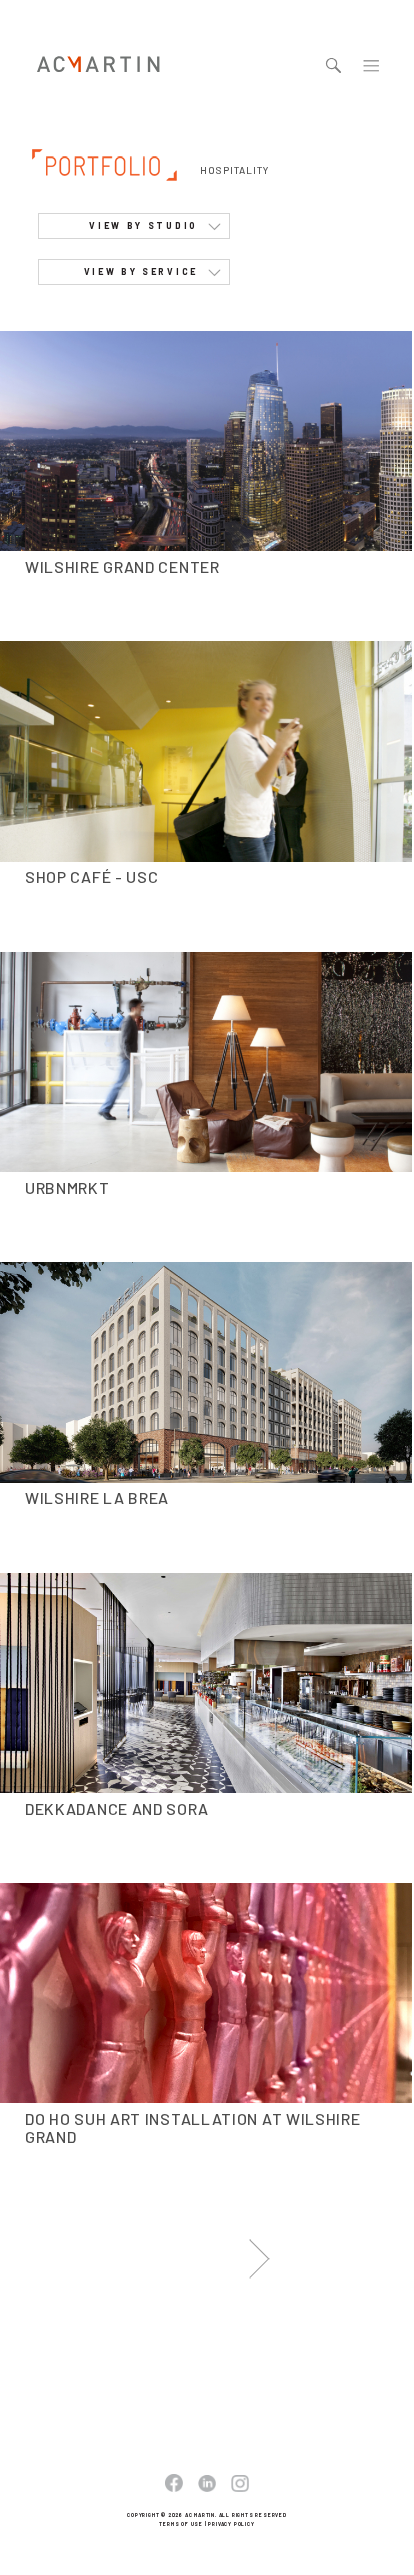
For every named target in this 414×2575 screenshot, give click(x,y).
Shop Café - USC (92, 876)
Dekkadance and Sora (116, 1808)
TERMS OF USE (181, 2524)
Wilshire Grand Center (122, 566)
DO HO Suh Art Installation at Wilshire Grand (193, 2127)
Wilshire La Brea (97, 1497)
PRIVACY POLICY (231, 2524)
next (259, 2256)
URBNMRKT (67, 1187)
